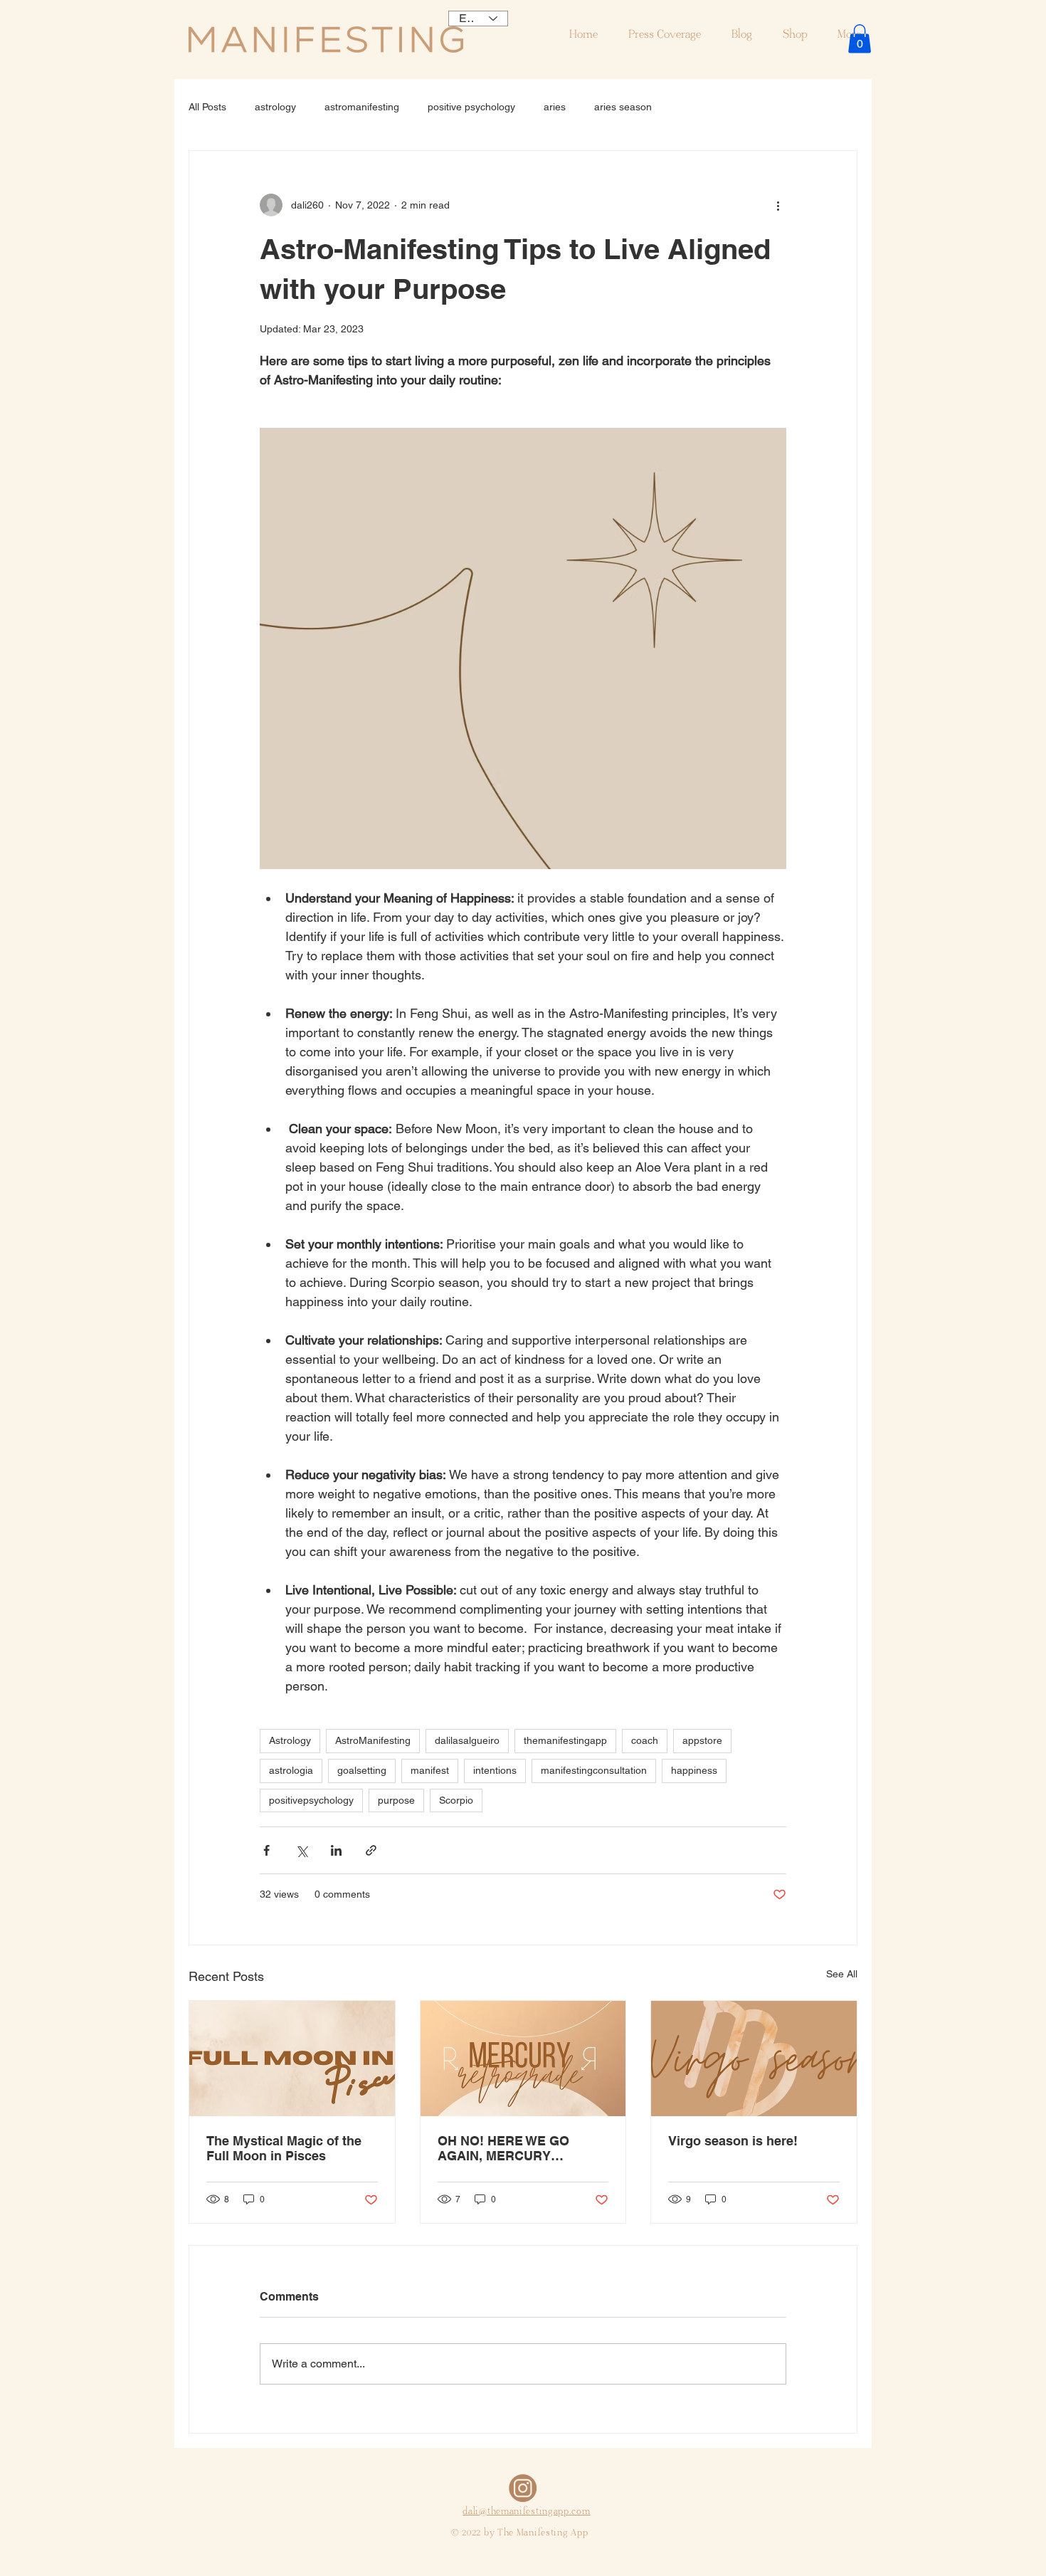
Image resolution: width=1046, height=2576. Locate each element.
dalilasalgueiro (467, 1740)
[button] (860, 39)
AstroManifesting (373, 1740)
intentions (495, 1770)
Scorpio (456, 1800)
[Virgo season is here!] (754, 2059)
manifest (430, 1770)
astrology (275, 107)
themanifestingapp (565, 1740)
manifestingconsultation (594, 1770)
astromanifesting (362, 107)
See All (842, 1974)
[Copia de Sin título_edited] (523, 2488)
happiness (694, 1770)
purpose (396, 1800)
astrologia (291, 1770)
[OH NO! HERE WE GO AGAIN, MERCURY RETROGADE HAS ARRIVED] (523, 2059)
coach (645, 1740)
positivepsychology (311, 1800)
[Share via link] (371, 1850)
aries (555, 107)
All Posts (207, 107)
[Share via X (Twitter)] (301, 1850)
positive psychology (471, 107)
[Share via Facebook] (266, 1850)
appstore (702, 1740)
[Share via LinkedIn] (336, 1850)
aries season (623, 107)
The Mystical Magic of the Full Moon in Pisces (284, 2148)
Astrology (290, 1740)
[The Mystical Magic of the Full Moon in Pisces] (292, 2059)
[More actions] (778, 205)
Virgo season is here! (733, 2141)
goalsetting (362, 1770)
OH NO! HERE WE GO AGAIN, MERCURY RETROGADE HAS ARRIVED (503, 2148)
